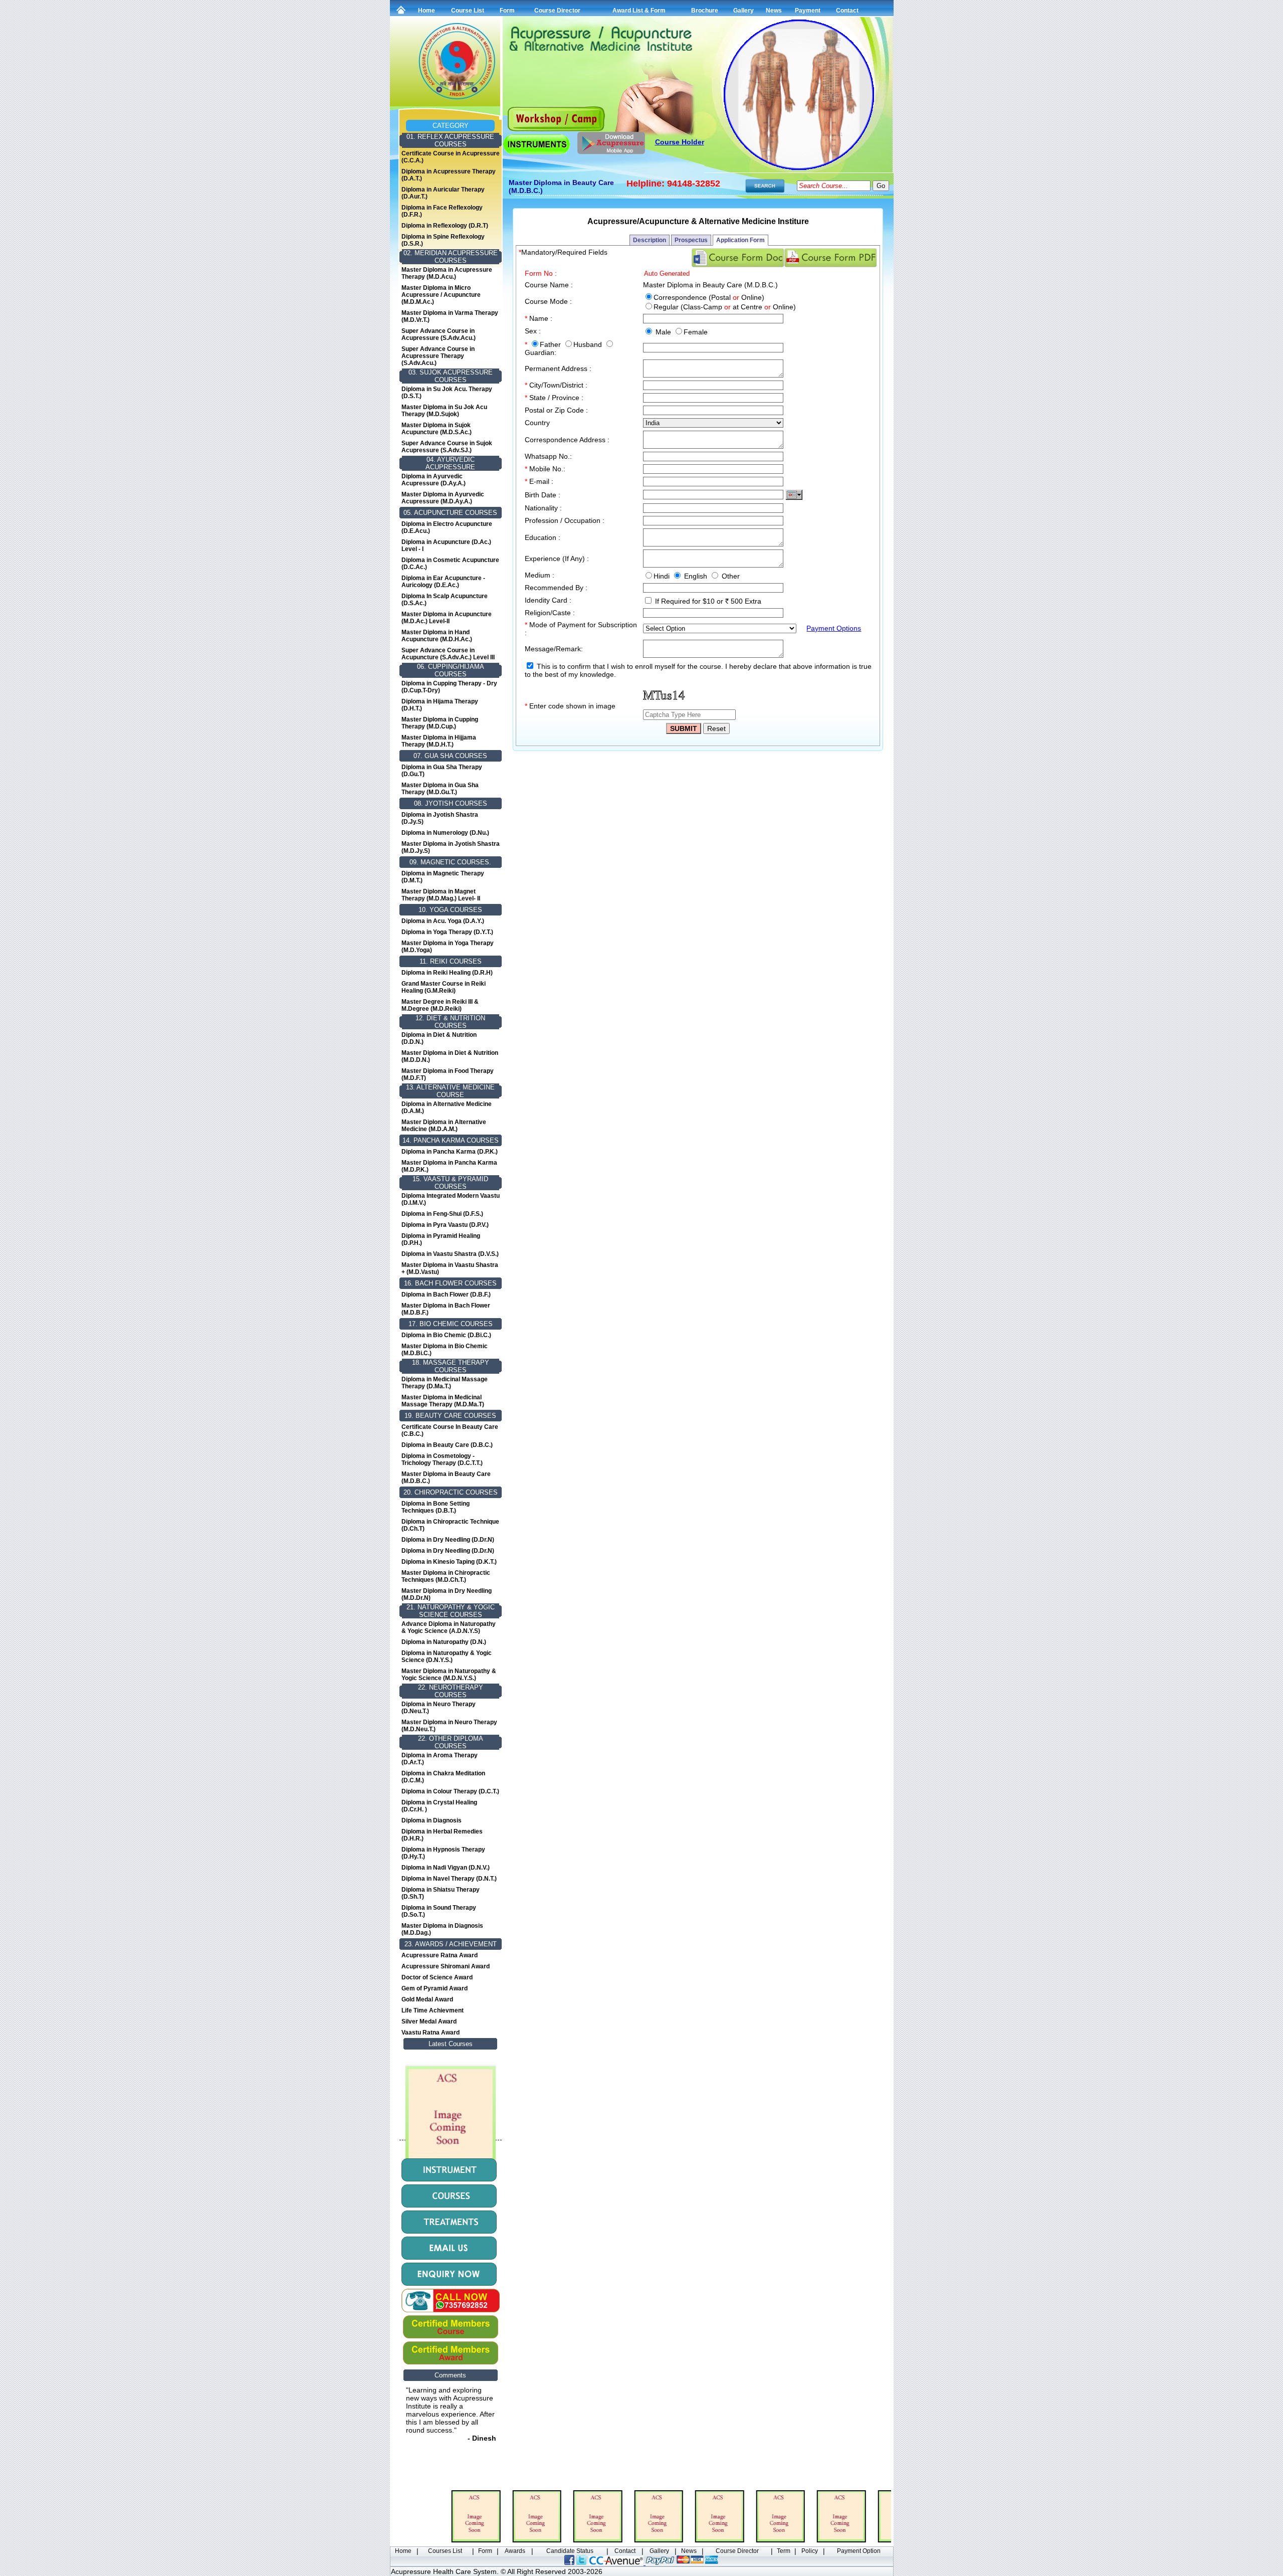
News (774, 11)
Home (426, 11)
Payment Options (834, 628)
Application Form (740, 240)
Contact (847, 11)
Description (650, 240)
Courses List (445, 2551)
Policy (810, 2551)
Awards (515, 2551)
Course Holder (680, 142)
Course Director (557, 11)
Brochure (705, 11)
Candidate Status (570, 2551)
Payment (808, 11)
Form (507, 11)
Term (784, 2551)
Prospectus (691, 240)
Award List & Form (639, 11)
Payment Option (859, 2551)
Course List (468, 11)
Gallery (743, 11)
